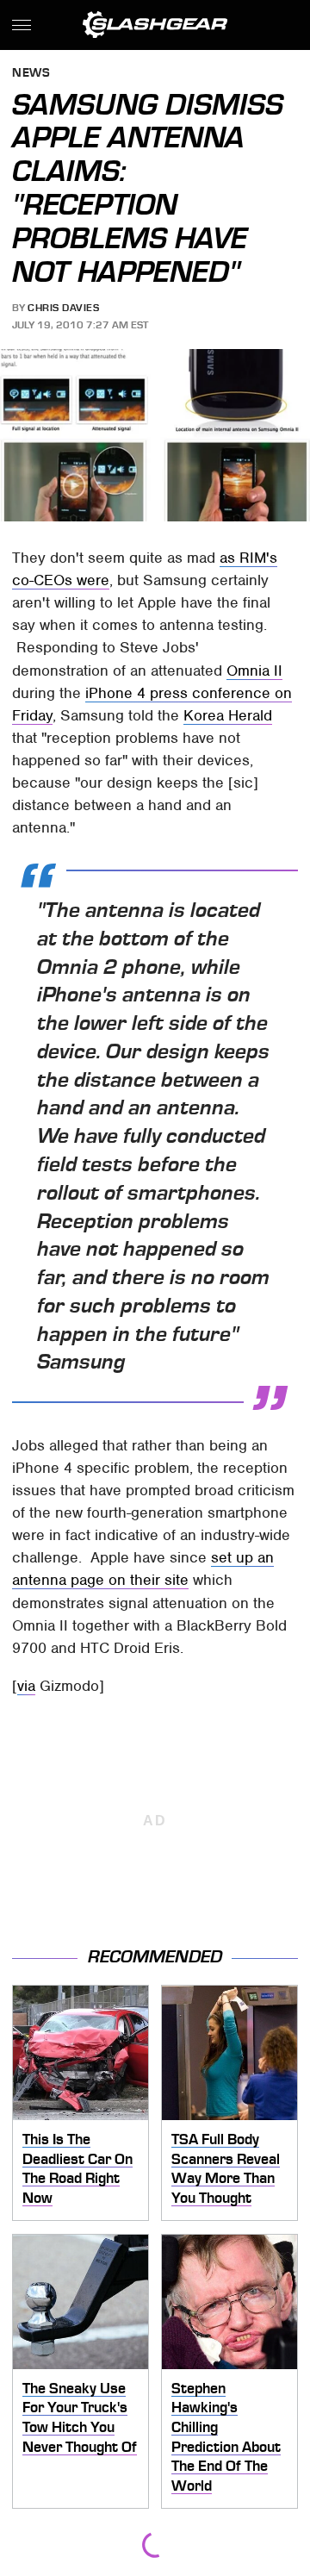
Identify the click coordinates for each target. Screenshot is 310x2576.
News (31, 74)
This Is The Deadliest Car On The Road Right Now (77, 2168)
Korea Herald (228, 715)
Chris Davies (63, 308)
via (26, 1686)
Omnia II (254, 671)
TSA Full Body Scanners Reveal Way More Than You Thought (226, 2168)
